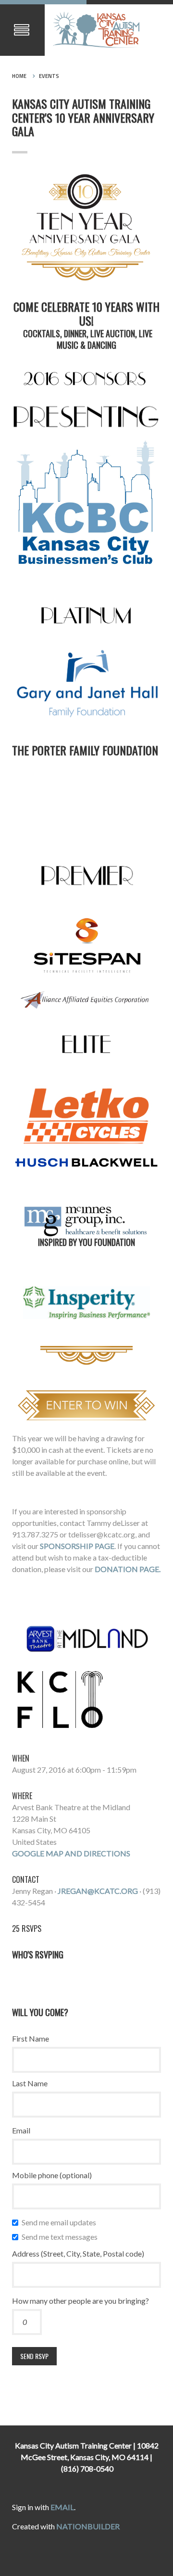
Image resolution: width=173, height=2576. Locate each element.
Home (19, 76)
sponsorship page (77, 1546)
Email (21, 2130)
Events (49, 76)
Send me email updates (61, 2222)
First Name (31, 2038)
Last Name (30, 2083)
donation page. (128, 1569)
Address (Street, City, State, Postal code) (78, 2253)
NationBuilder (88, 2526)
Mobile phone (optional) (52, 2175)
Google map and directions (71, 1853)
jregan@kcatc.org (98, 1891)
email (62, 2507)
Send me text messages (62, 2237)
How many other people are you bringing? (80, 2301)
